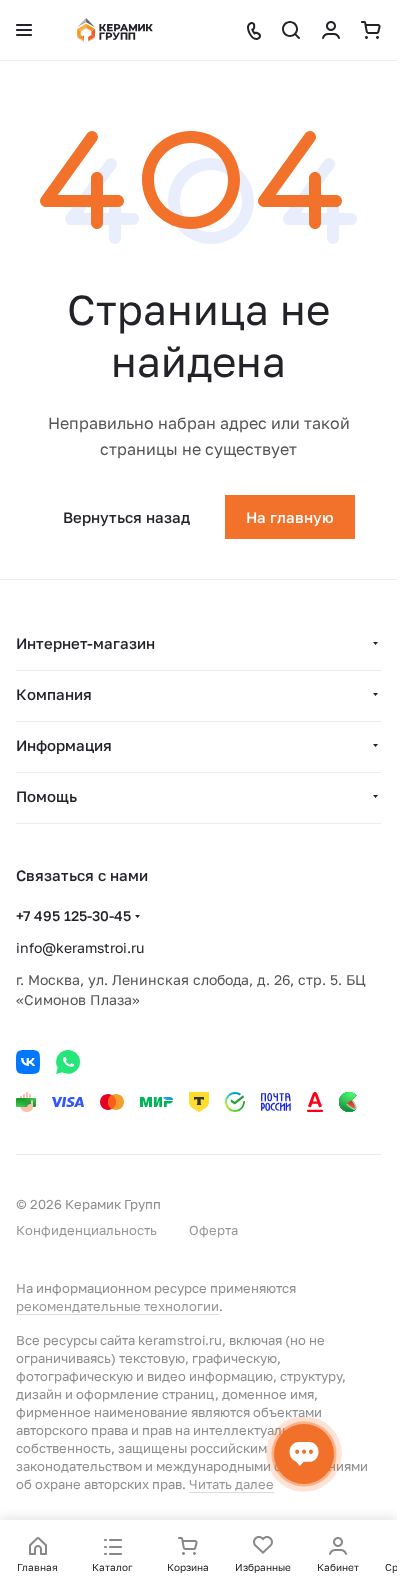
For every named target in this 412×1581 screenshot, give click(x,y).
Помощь (46, 796)
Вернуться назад (126, 517)
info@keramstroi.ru (80, 947)
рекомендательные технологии (117, 1306)
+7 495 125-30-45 (73, 915)
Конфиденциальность (86, 1230)
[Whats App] (68, 1062)
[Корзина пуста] (371, 30)
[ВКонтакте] (28, 1062)
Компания (54, 694)
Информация (64, 745)
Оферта (213, 1230)
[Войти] (331, 30)
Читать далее (231, 1484)
